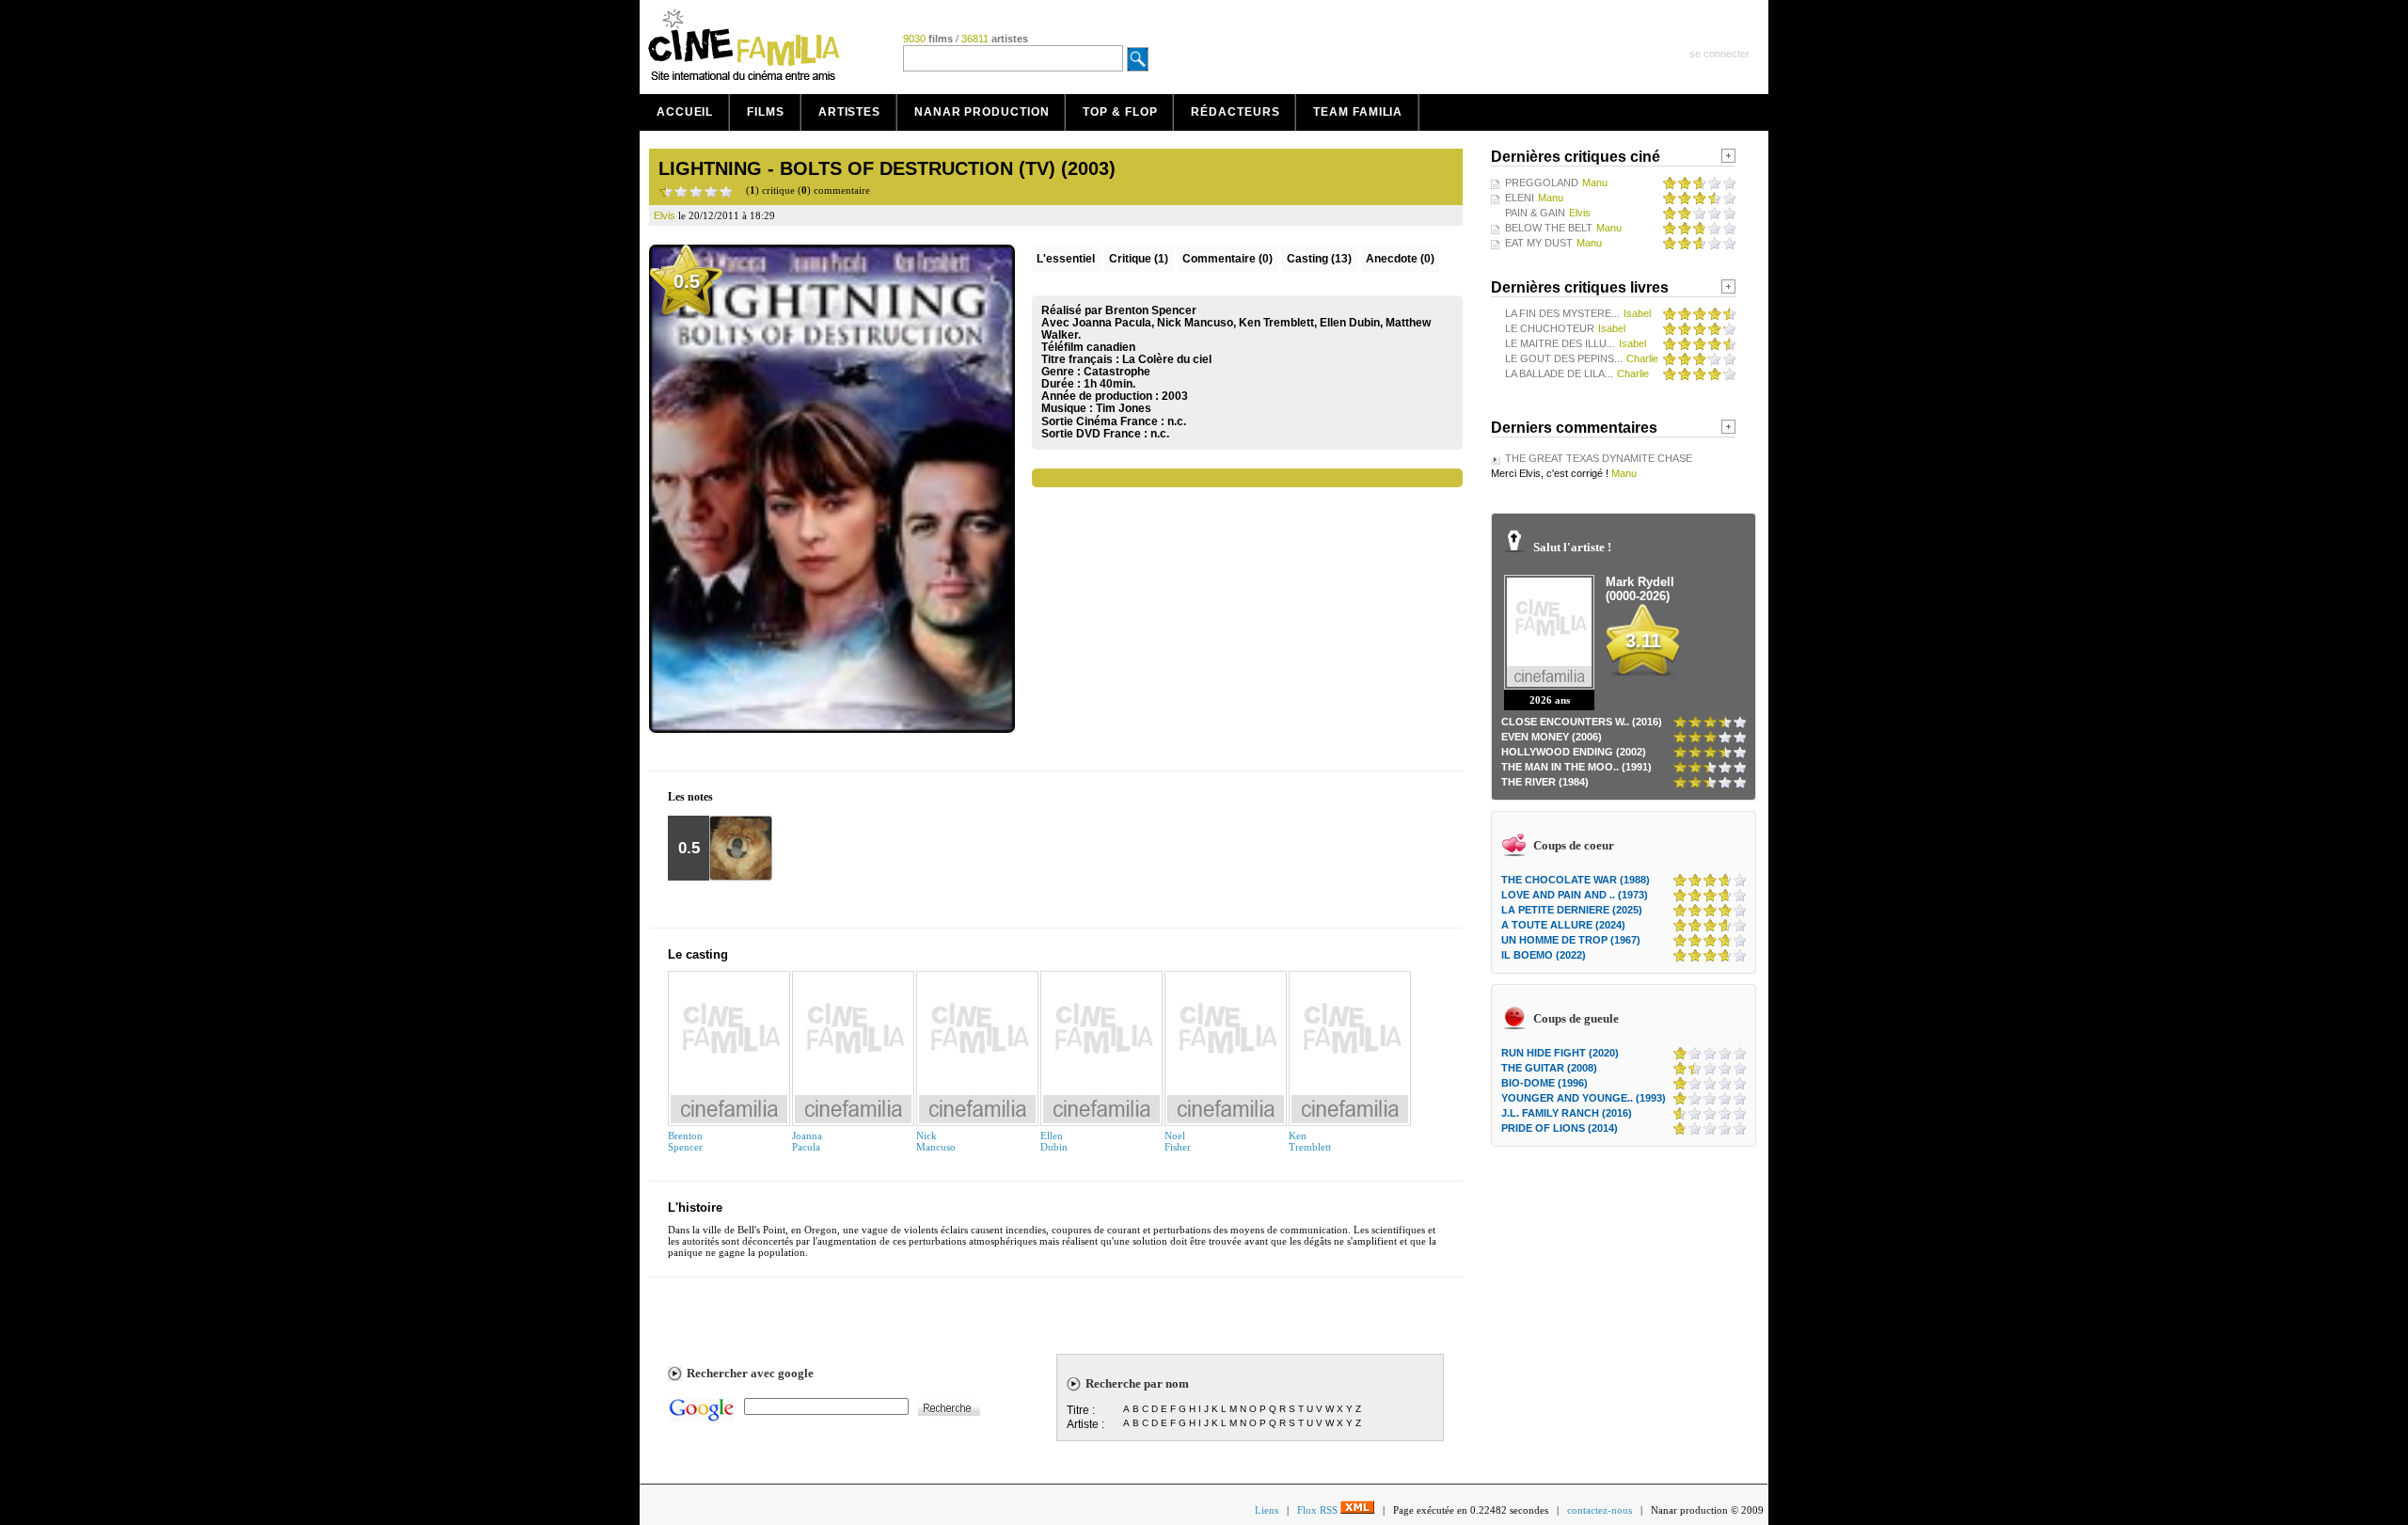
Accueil (685, 112)
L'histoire (695, 1207)
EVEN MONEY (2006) (1552, 737)
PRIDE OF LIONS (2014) (1560, 1128)
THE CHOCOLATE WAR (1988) (1576, 880)
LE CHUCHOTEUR (1550, 328)
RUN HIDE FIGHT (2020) (1560, 1053)
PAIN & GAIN (1535, 213)
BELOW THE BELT (1549, 228)
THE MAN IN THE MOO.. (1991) (1576, 767)
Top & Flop (1120, 112)
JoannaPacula (807, 1141)
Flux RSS (1319, 1510)
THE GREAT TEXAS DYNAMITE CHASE (1599, 458)
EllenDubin (1054, 1141)
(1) (1139, 259)
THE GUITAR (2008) (1549, 1068)
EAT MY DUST (1539, 243)
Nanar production (982, 112)
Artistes (849, 112)
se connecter (1719, 54)
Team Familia (1358, 112)
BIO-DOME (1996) (1545, 1083)
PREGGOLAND (1542, 183)
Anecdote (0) (1400, 259)
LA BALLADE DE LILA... (1559, 373)
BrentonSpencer (685, 1141)
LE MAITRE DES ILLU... (1560, 343)
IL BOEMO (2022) (1544, 955)
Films (766, 112)
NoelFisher (1178, 1141)
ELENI (1520, 198)
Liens (1267, 1510)
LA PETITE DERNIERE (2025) (1572, 910)
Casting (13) (1319, 259)
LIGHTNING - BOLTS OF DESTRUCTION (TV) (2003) (887, 168)
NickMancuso (936, 1141)
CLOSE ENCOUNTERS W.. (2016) (1582, 722)
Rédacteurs (1235, 112)
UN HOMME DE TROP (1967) (1571, 940)
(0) (1228, 259)
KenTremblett (1310, 1141)
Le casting (698, 954)
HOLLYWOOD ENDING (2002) (1574, 752)
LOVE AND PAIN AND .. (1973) (1575, 895)
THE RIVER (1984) (1545, 782)
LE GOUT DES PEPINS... (1564, 358)
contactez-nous (1600, 1510)
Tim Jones (1124, 408)
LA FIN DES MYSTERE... (1562, 313)
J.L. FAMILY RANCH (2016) (1567, 1113)
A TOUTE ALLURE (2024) (1563, 925)
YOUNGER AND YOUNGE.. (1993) (1584, 1098)
